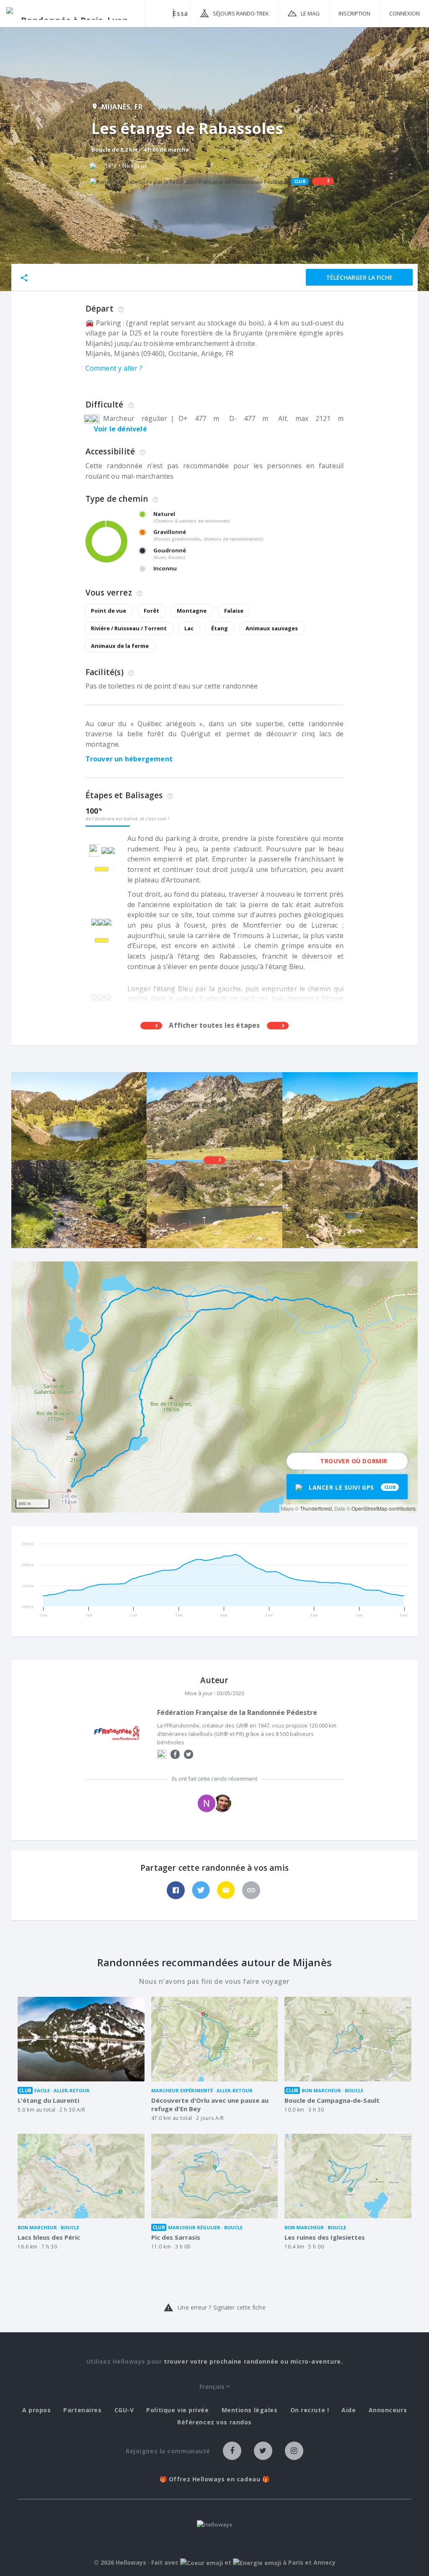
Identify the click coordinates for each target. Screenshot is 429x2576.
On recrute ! (310, 2410)
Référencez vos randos (214, 2422)
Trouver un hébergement (129, 759)
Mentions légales (250, 2410)
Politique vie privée (177, 2410)
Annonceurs (388, 2410)
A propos (36, 2410)
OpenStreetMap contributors (384, 1508)
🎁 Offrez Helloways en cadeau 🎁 (215, 2479)
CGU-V (124, 2410)
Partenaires (82, 2410)
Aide (349, 2410)
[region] (214, 1387)
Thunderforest (316, 1508)
